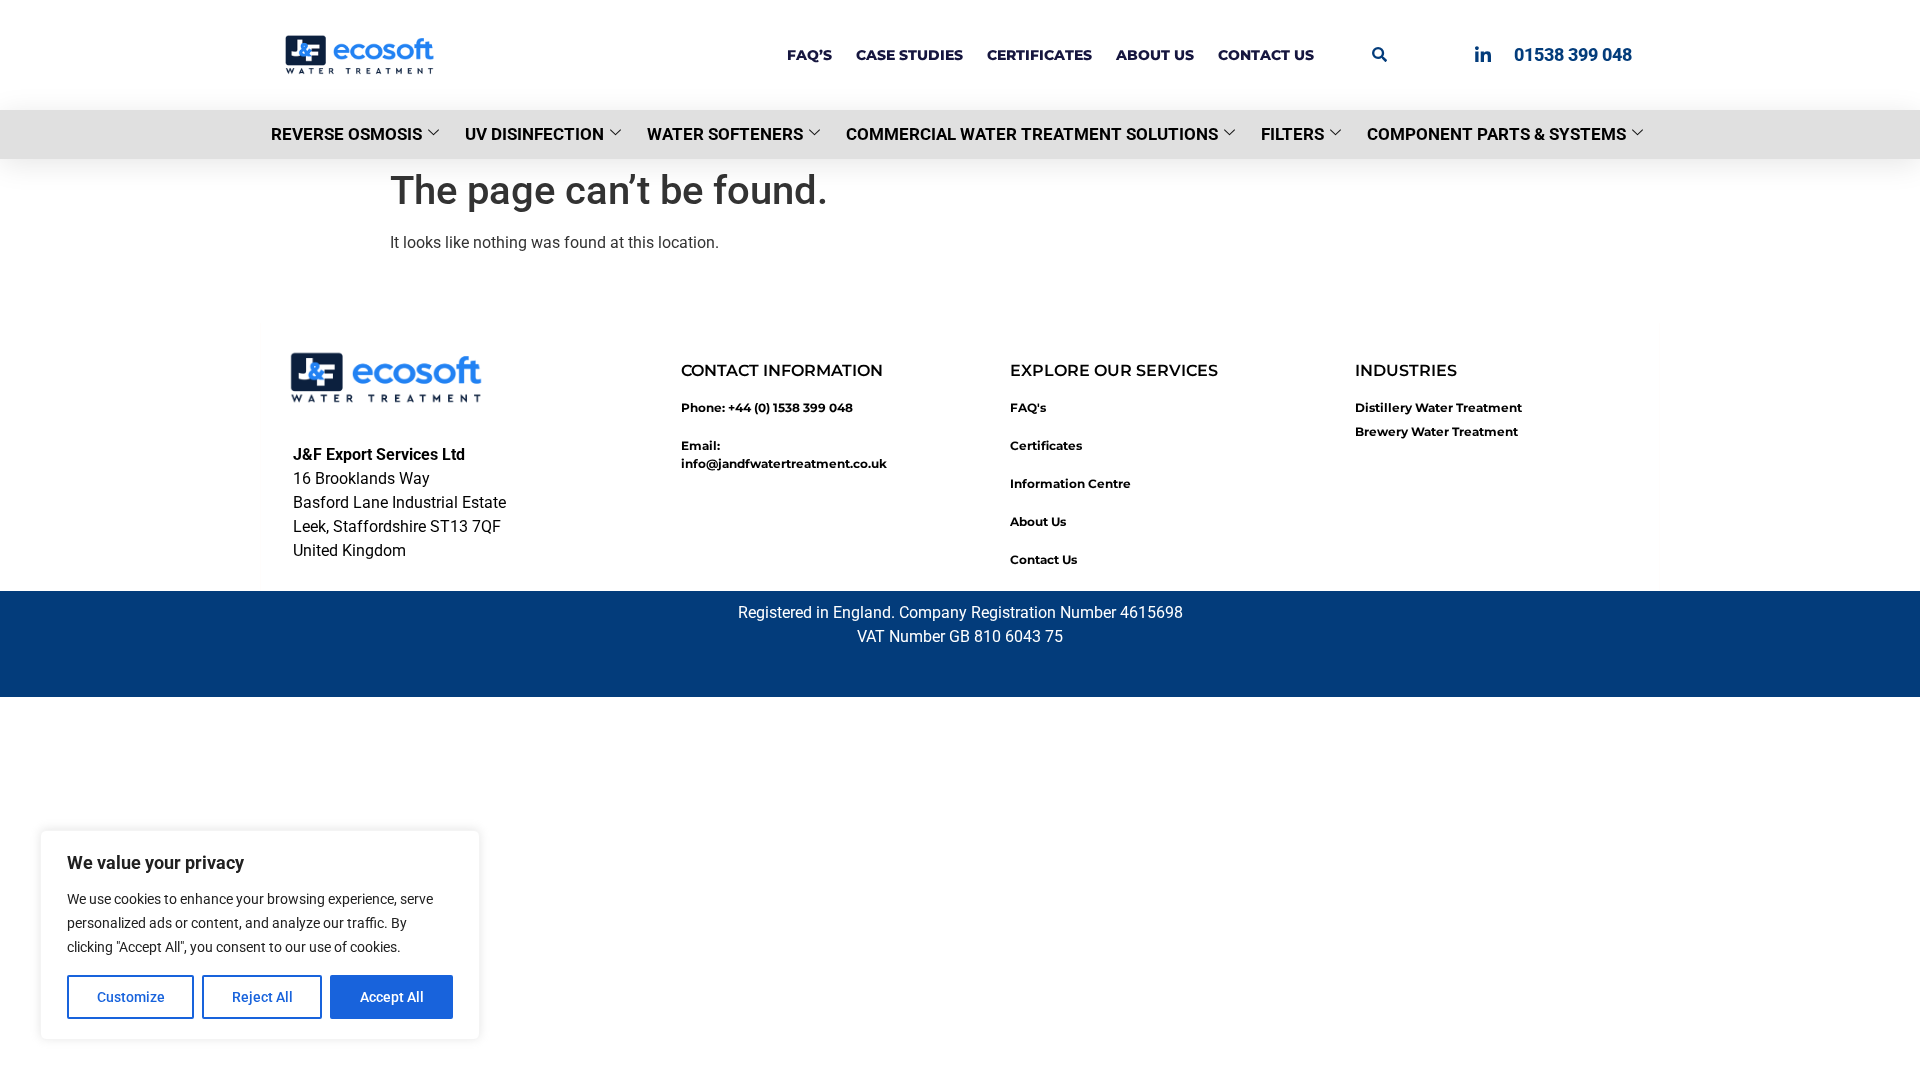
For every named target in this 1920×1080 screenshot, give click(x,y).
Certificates (1039, 55)
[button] (1379, 54)
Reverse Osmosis (346, 134)
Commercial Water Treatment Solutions (1032, 134)
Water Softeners (725, 134)
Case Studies (909, 55)
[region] (260, 935)
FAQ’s (809, 55)
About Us (1155, 55)
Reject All (262, 997)
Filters (1292, 134)
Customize (131, 997)
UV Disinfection (534, 134)
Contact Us (1266, 55)
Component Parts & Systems (1496, 134)
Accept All (392, 997)
